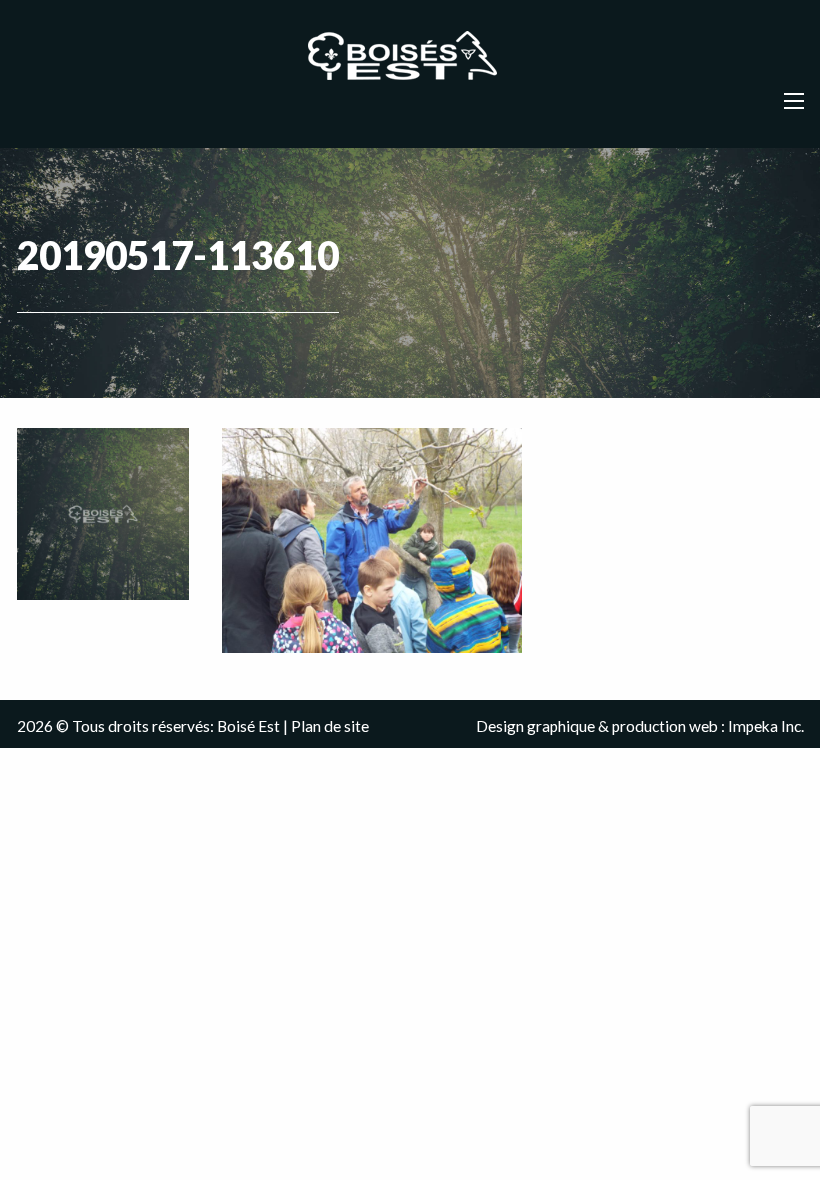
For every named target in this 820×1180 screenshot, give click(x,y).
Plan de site (330, 726)
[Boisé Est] (410, 57)
